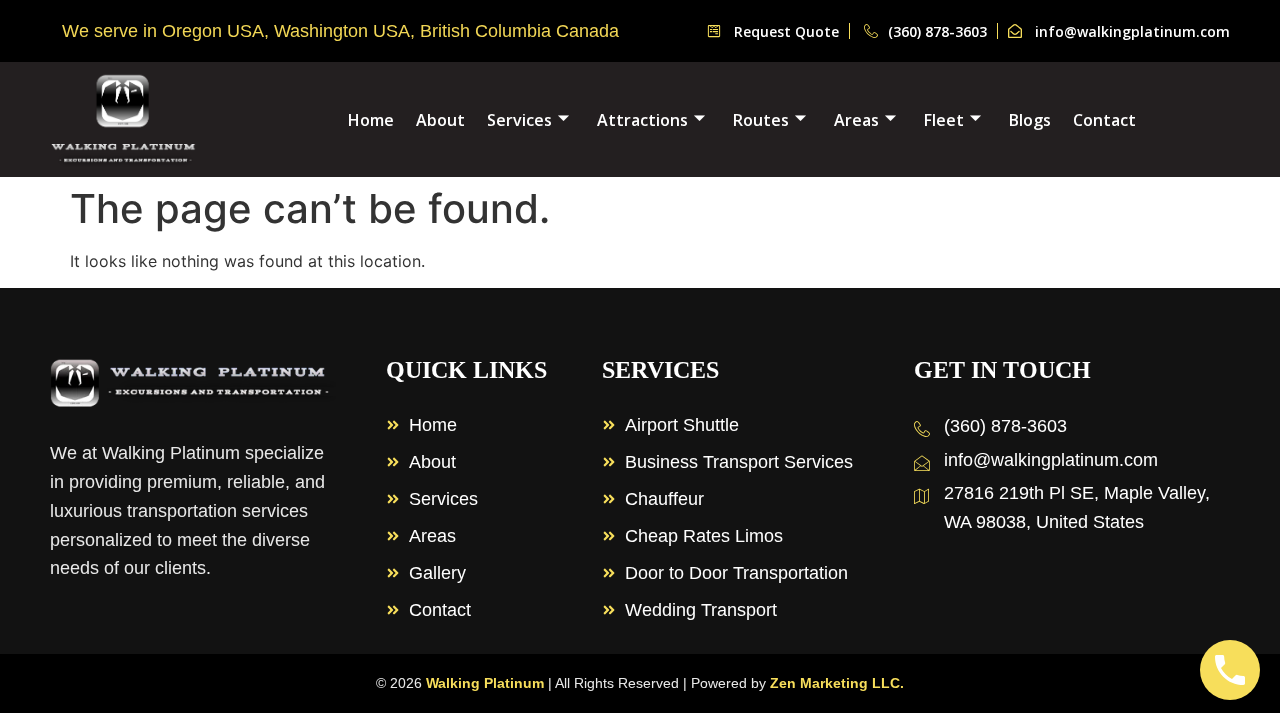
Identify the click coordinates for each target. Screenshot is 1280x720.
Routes (761, 120)
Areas (856, 120)
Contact (1104, 120)
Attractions (642, 120)
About (440, 120)
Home (371, 120)
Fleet (944, 120)
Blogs (1030, 120)
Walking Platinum (485, 683)
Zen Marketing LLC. (837, 683)
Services (519, 120)
